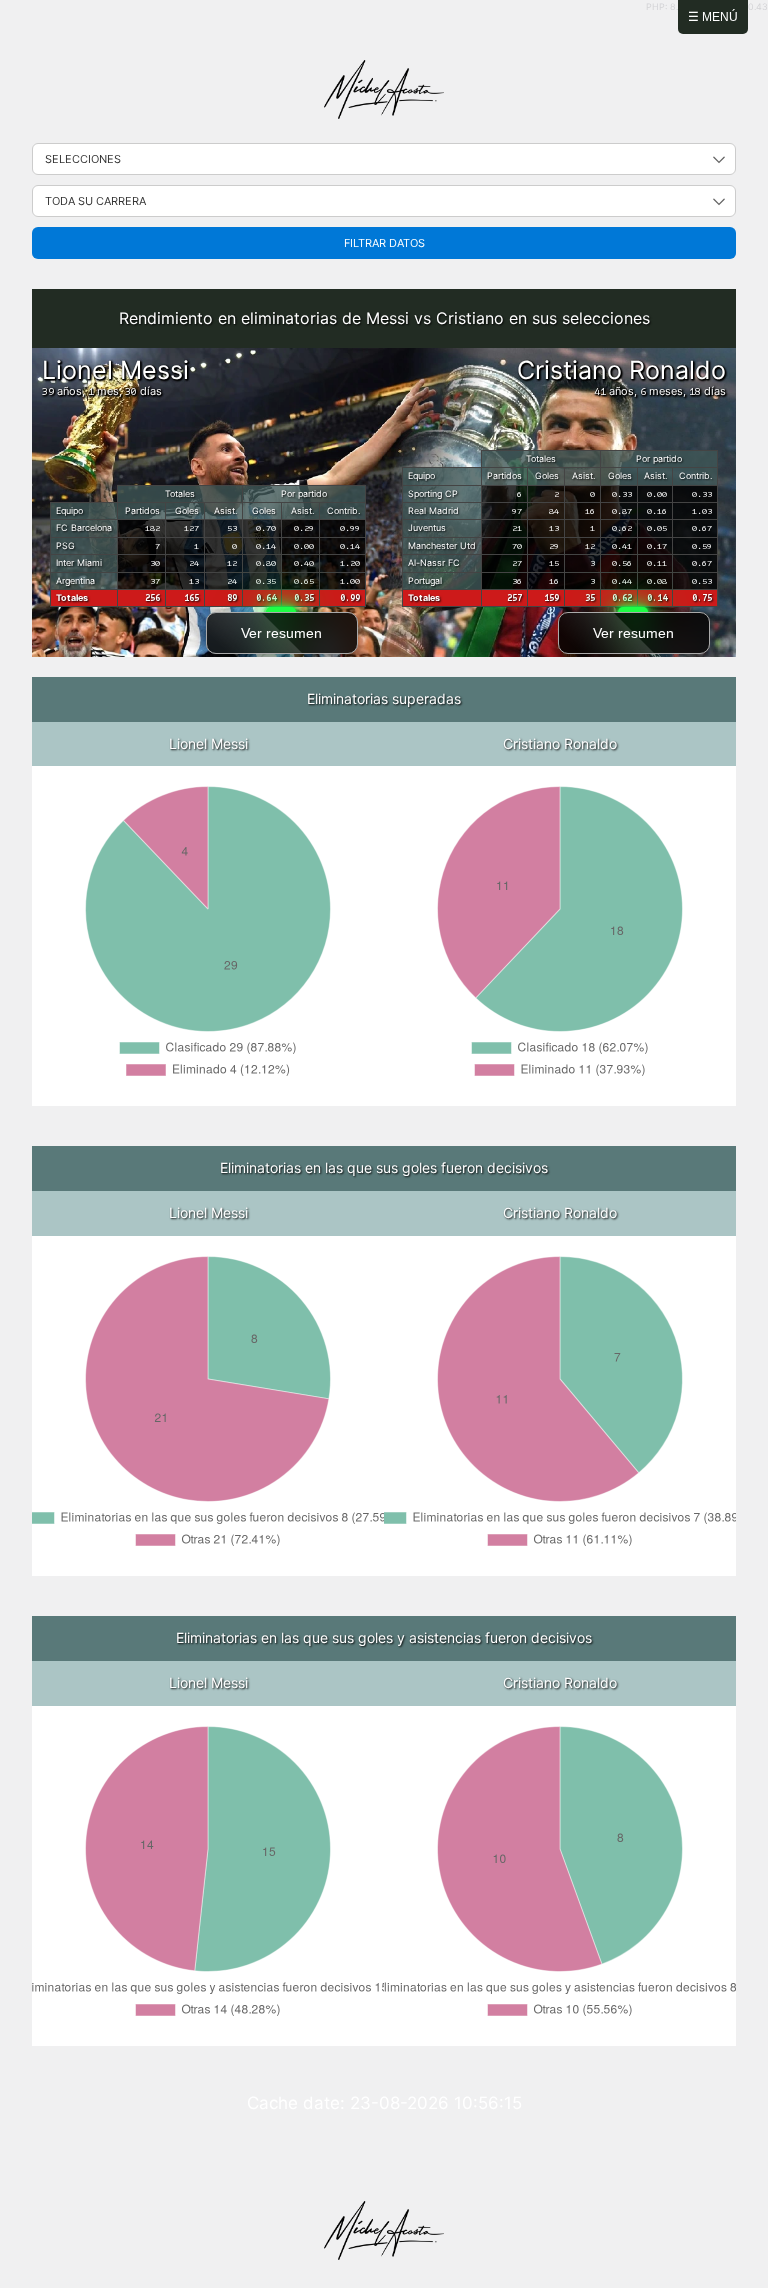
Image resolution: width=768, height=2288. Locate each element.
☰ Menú (713, 17)
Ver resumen (281, 633)
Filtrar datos (384, 243)
